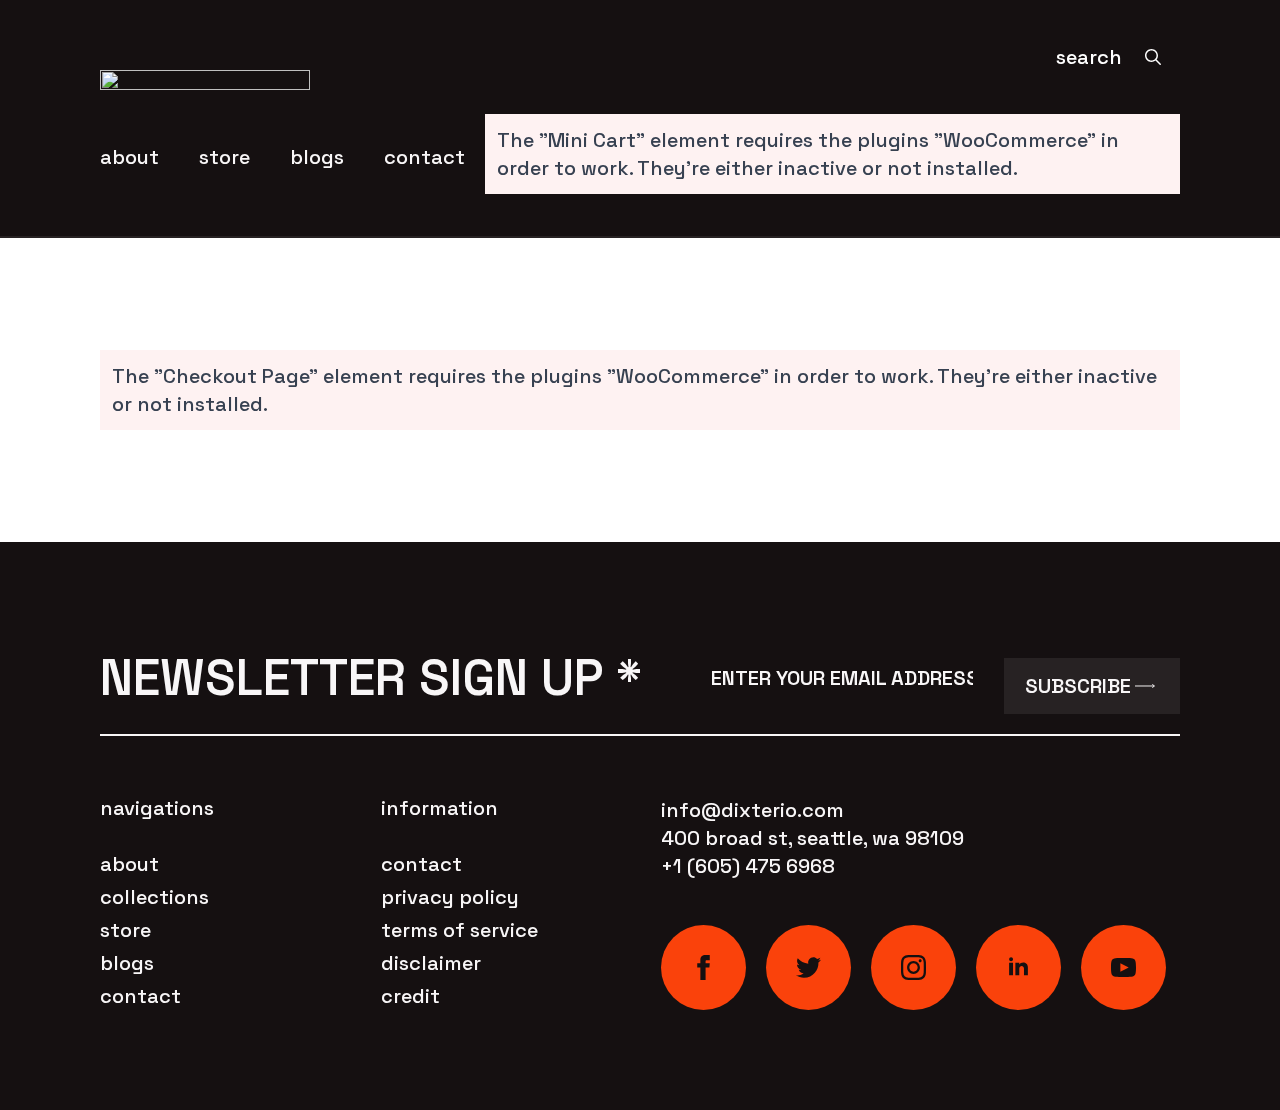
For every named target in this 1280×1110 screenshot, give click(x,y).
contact (424, 157)
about (129, 157)
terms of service (459, 930)
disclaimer (431, 963)
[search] (1153, 57)
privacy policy (450, 897)
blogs (317, 157)
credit (410, 996)
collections (154, 897)
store (224, 157)
